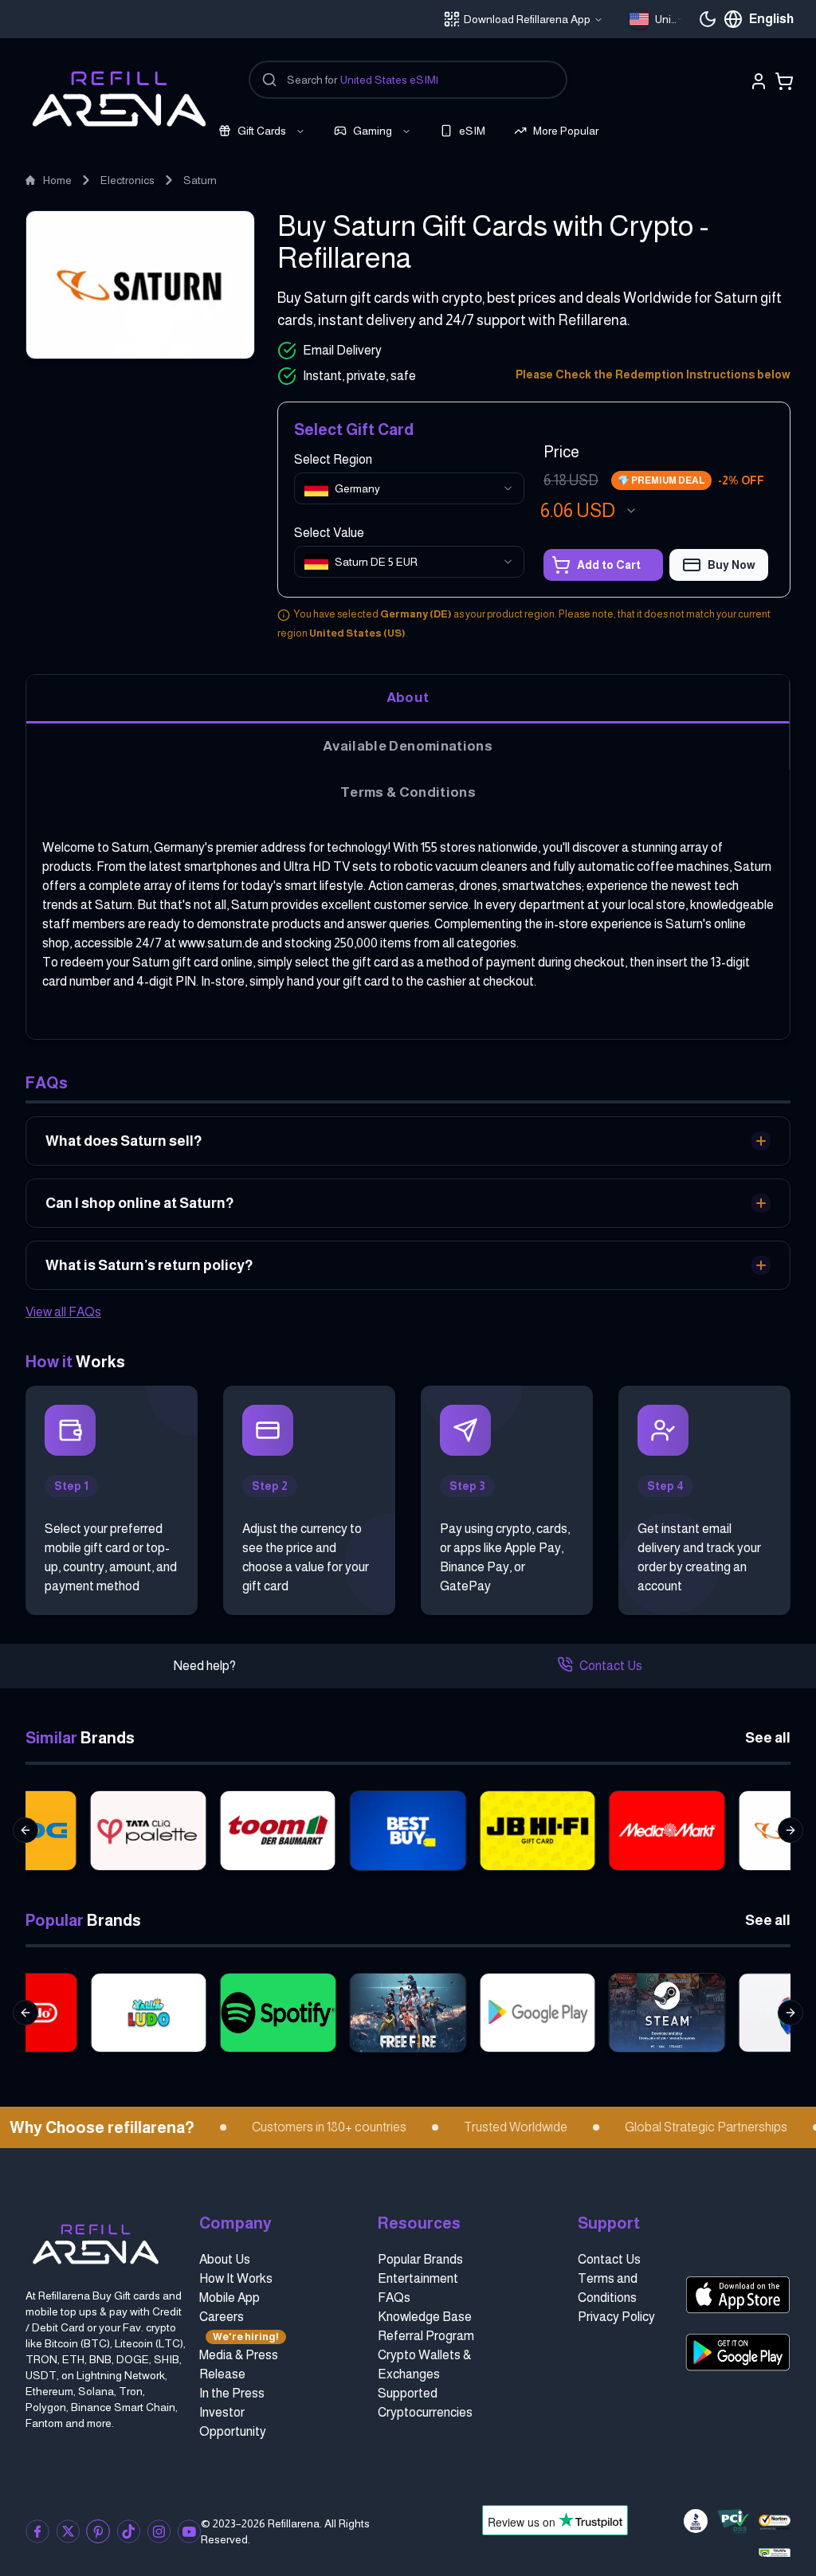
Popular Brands (420, 2259)
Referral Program (426, 2336)
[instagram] (159, 2531)
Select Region (333, 459)
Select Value (329, 533)
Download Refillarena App (527, 19)
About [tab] (408, 697)
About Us (225, 2259)
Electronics (127, 180)
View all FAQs (63, 1312)
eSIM (472, 131)
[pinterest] (98, 2531)
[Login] (759, 81)
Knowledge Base (425, 2317)
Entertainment (418, 2278)
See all (768, 1738)
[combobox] (655, 19)
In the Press (232, 2393)
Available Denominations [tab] (408, 746)
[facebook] (37, 2531)
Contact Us (611, 1666)
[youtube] (189, 2531)
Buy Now (732, 565)
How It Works (236, 2278)
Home (57, 180)
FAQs (394, 2298)
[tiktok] (128, 2531)
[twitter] (68, 2531)
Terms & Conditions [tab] (408, 792)
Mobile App (229, 2298)
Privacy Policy (616, 2317)
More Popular (566, 131)
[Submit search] (269, 80)
